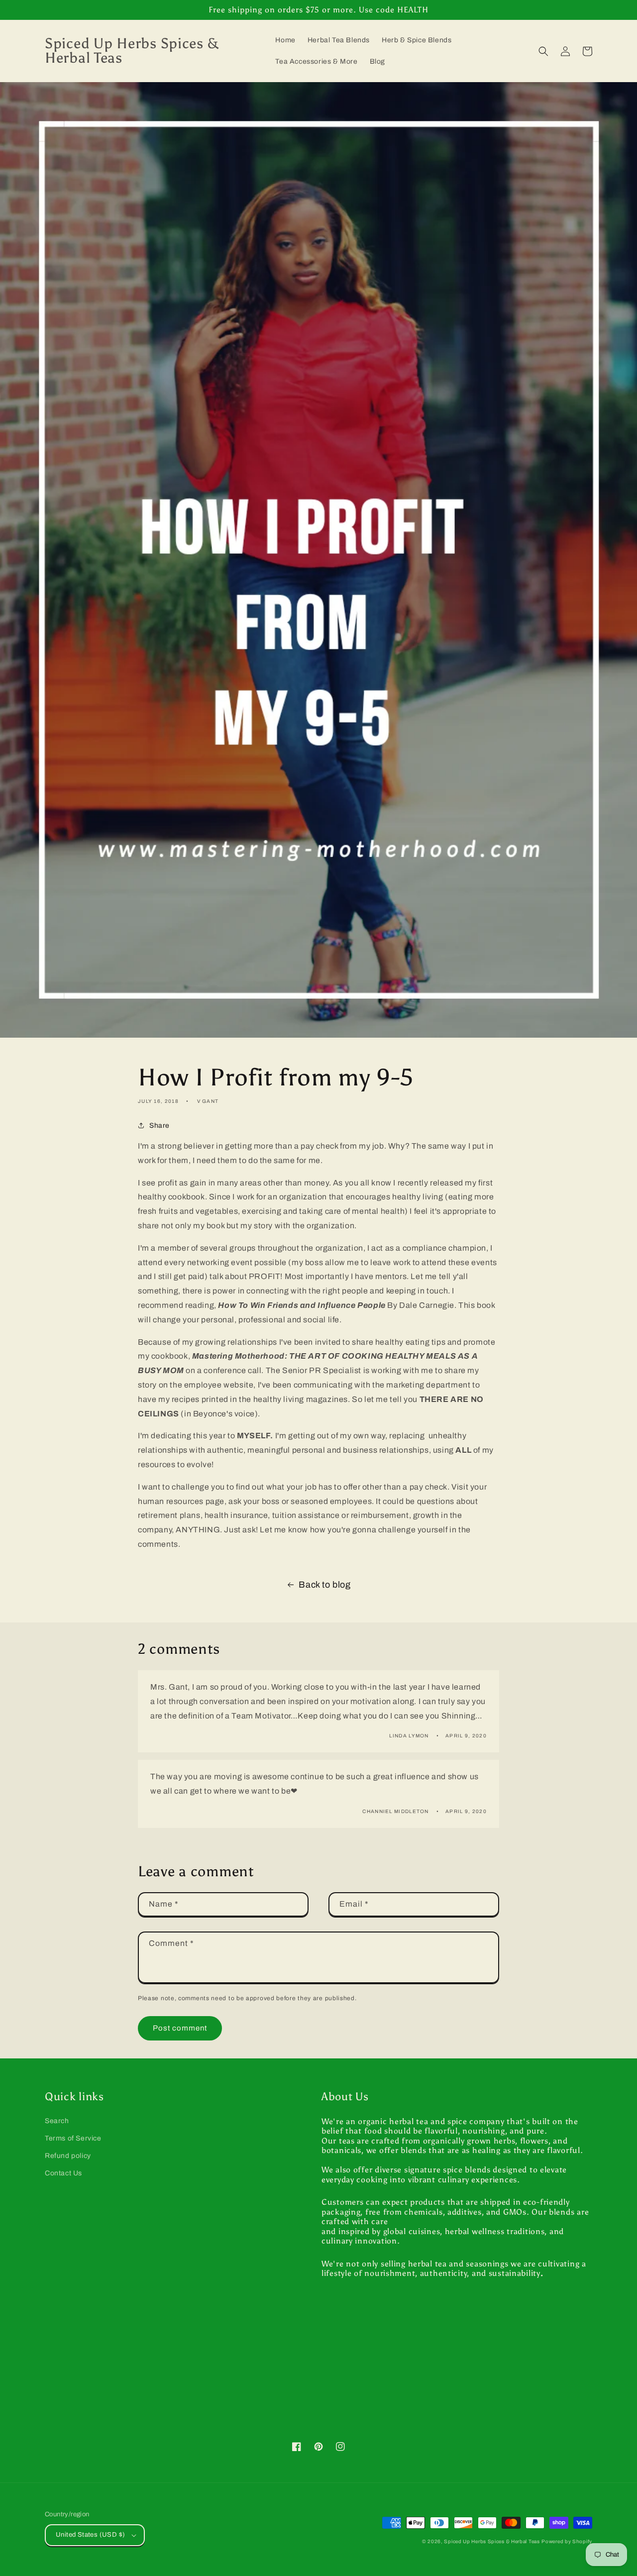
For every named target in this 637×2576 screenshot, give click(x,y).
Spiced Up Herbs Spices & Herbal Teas (492, 2541)
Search (57, 2121)
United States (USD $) (90, 2535)
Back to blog (324, 1585)
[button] (543, 51)
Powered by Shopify (567, 2541)
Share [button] (159, 1126)
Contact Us (63, 2173)
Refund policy (68, 2156)
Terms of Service (73, 2138)
